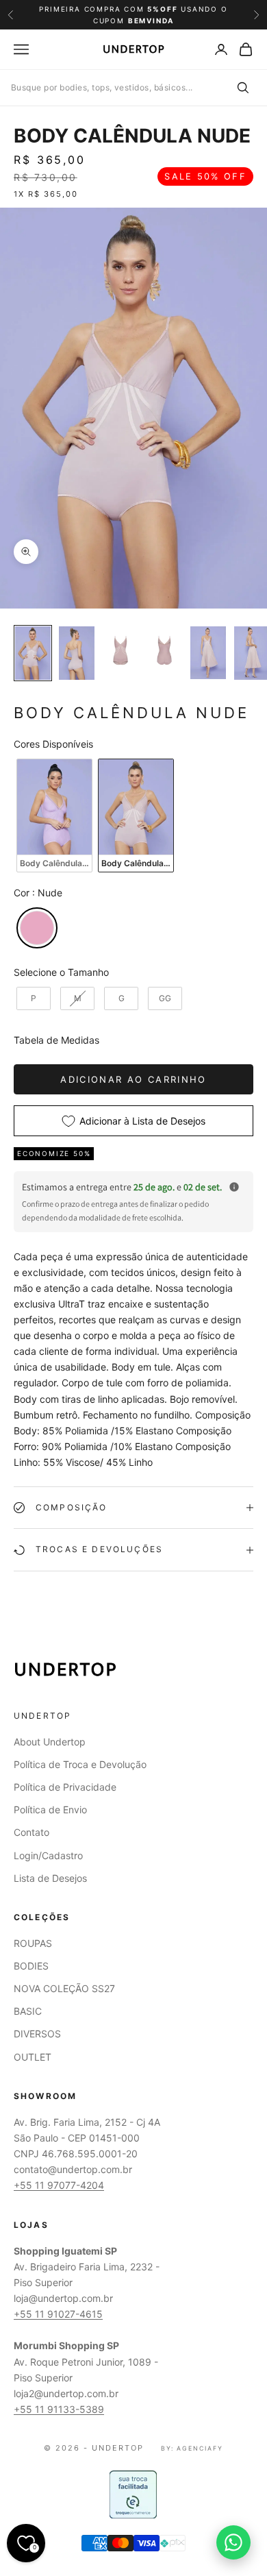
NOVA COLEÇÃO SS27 (64, 1988)
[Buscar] (242, 88)
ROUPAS (33, 1943)
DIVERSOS (37, 2034)
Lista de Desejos (50, 1878)
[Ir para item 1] (33, 653)
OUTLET (33, 2057)
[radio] (53, 815)
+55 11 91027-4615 (58, 2314)
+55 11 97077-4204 (59, 2185)
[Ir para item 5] (208, 653)
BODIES (31, 1966)
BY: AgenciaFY (192, 2448)
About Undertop (50, 1742)
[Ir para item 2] (77, 653)
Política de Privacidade (65, 1787)
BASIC (28, 2011)
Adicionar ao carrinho (133, 1079)
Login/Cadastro (48, 1855)
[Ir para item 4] (164, 650)
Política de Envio (50, 1810)
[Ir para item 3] (120, 650)
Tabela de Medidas (56, 1040)
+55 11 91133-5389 (59, 2409)
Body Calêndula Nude (132, 136)
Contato (31, 1832)
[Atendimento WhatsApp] (233, 2542)
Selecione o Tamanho (61, 972)
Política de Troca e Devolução (80, 1764)
